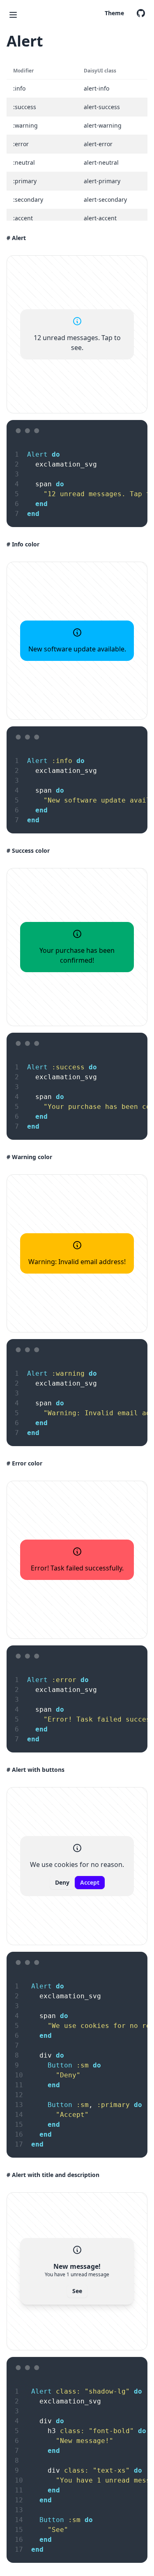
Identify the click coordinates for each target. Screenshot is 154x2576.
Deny (62, 1882)
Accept (90, 1882)
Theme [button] (114, 13)
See (77, 2291)
